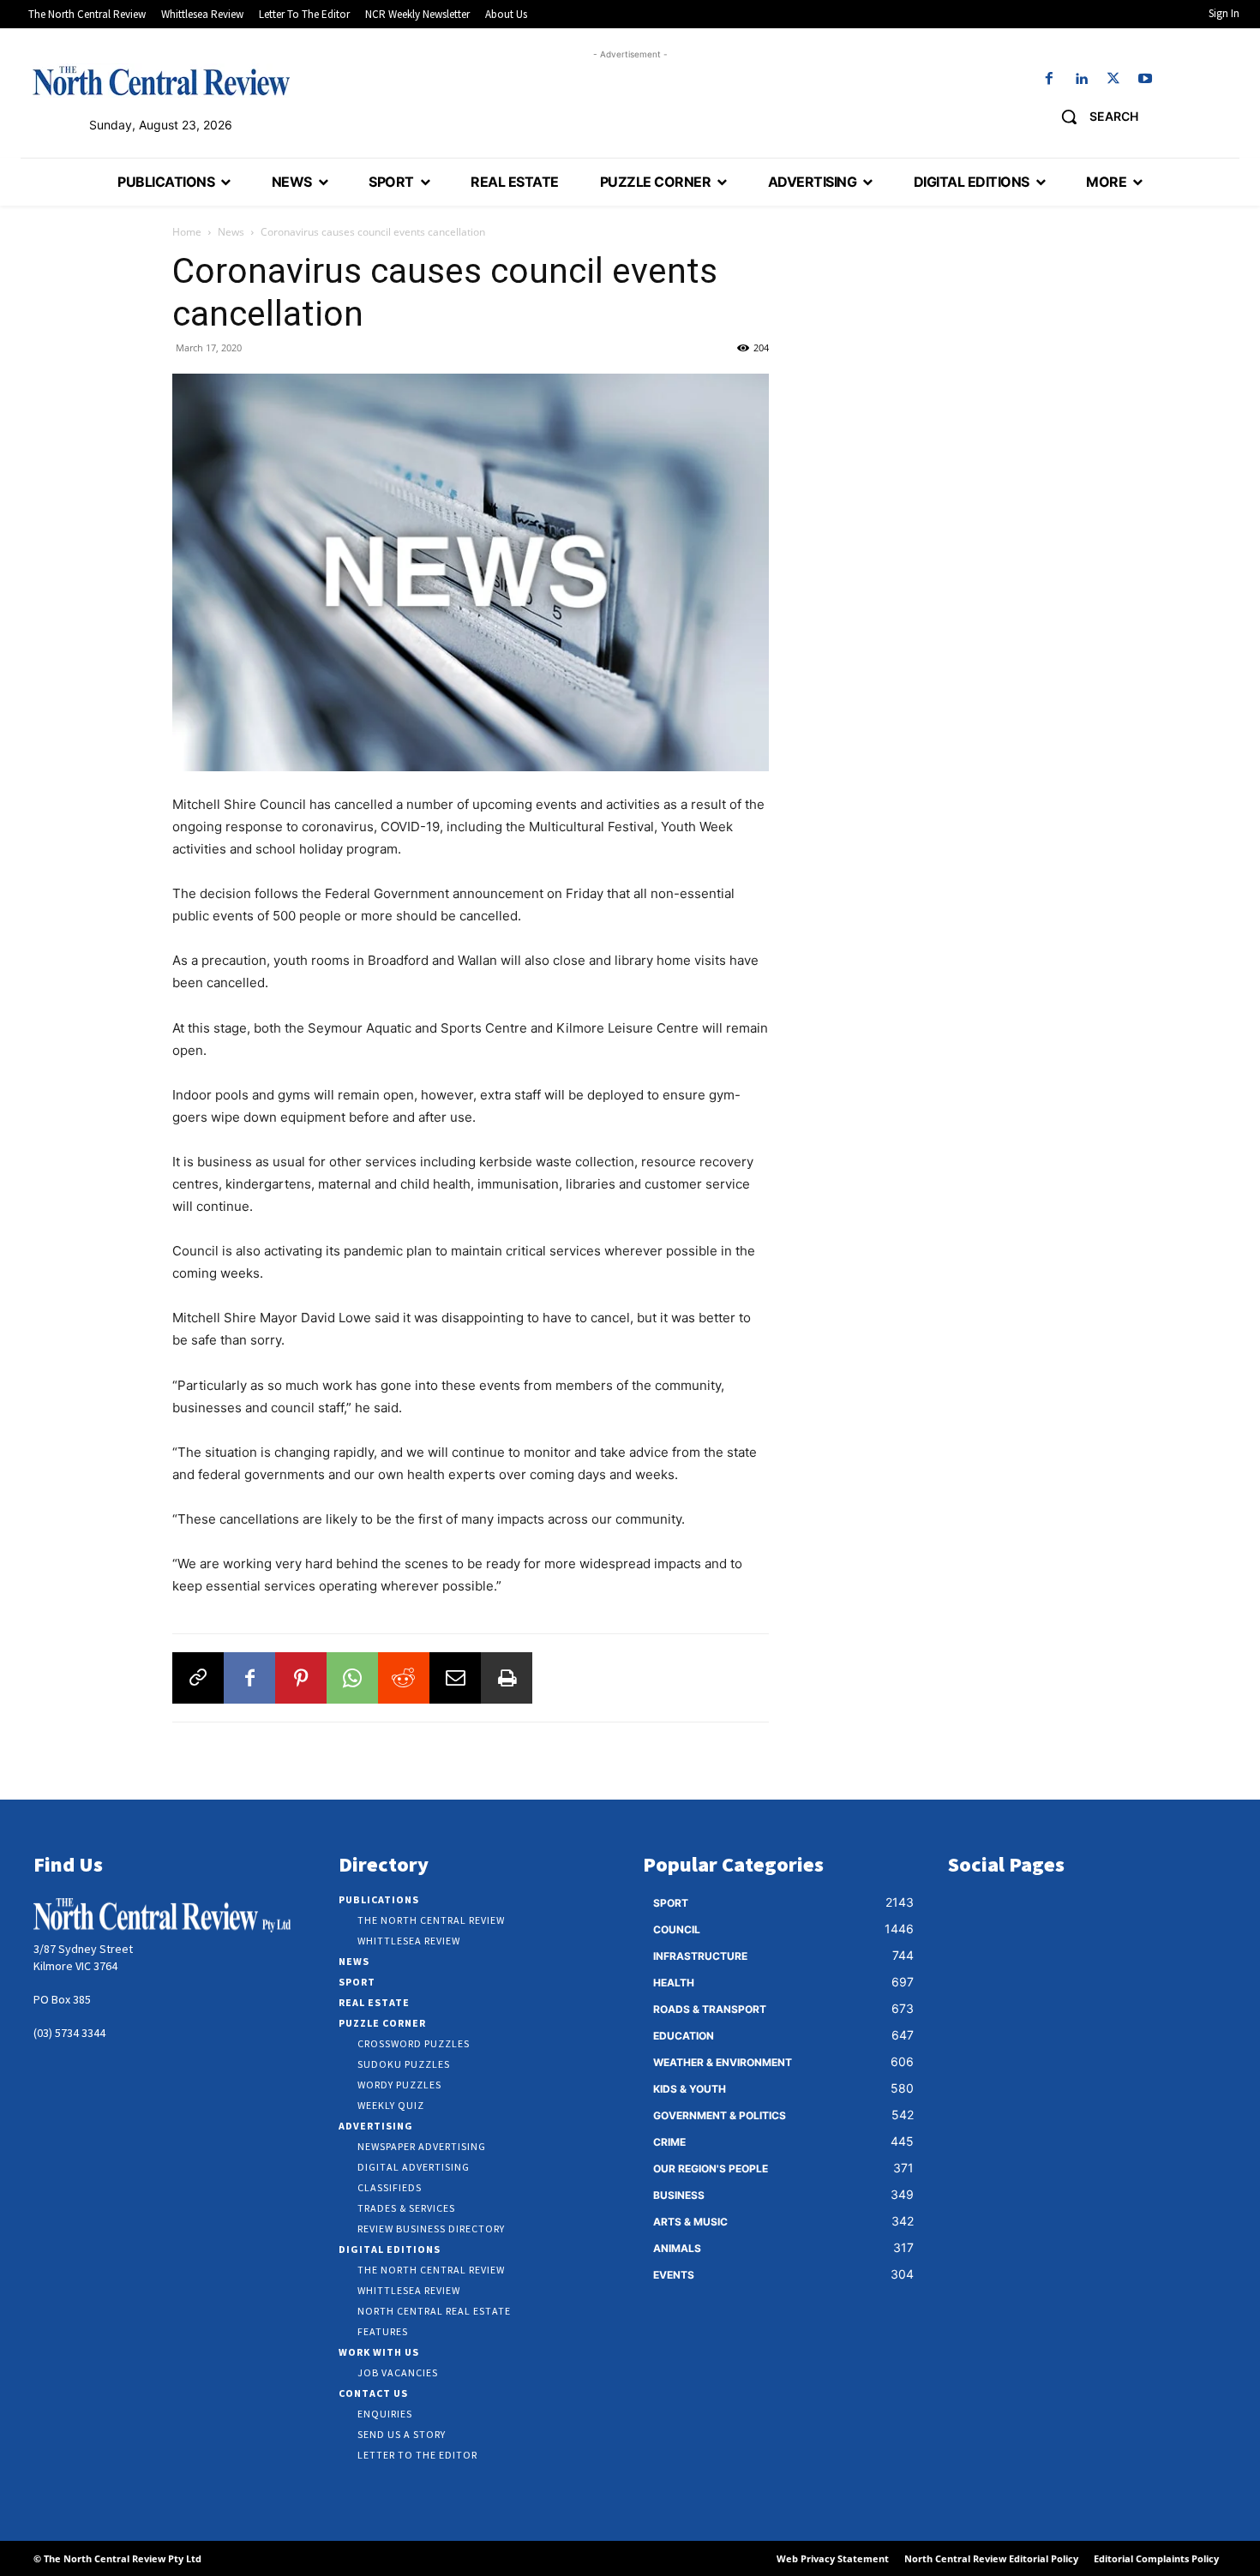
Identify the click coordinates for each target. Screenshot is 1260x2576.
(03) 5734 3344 (69, 2033)
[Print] (507, 1678)
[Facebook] (1050, 79)
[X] (1113, 79)
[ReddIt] (404, 1678)
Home (187, 232)
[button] (1093, 117)
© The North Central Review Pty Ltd (117, 2558)
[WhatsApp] (352, 1678)
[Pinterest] (301, 1678)
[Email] (455, 1678)
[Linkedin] (1081, 79)
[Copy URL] (198, 1678)
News (231, 232)
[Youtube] (1145, 79)
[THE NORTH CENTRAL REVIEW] (161, 81)
